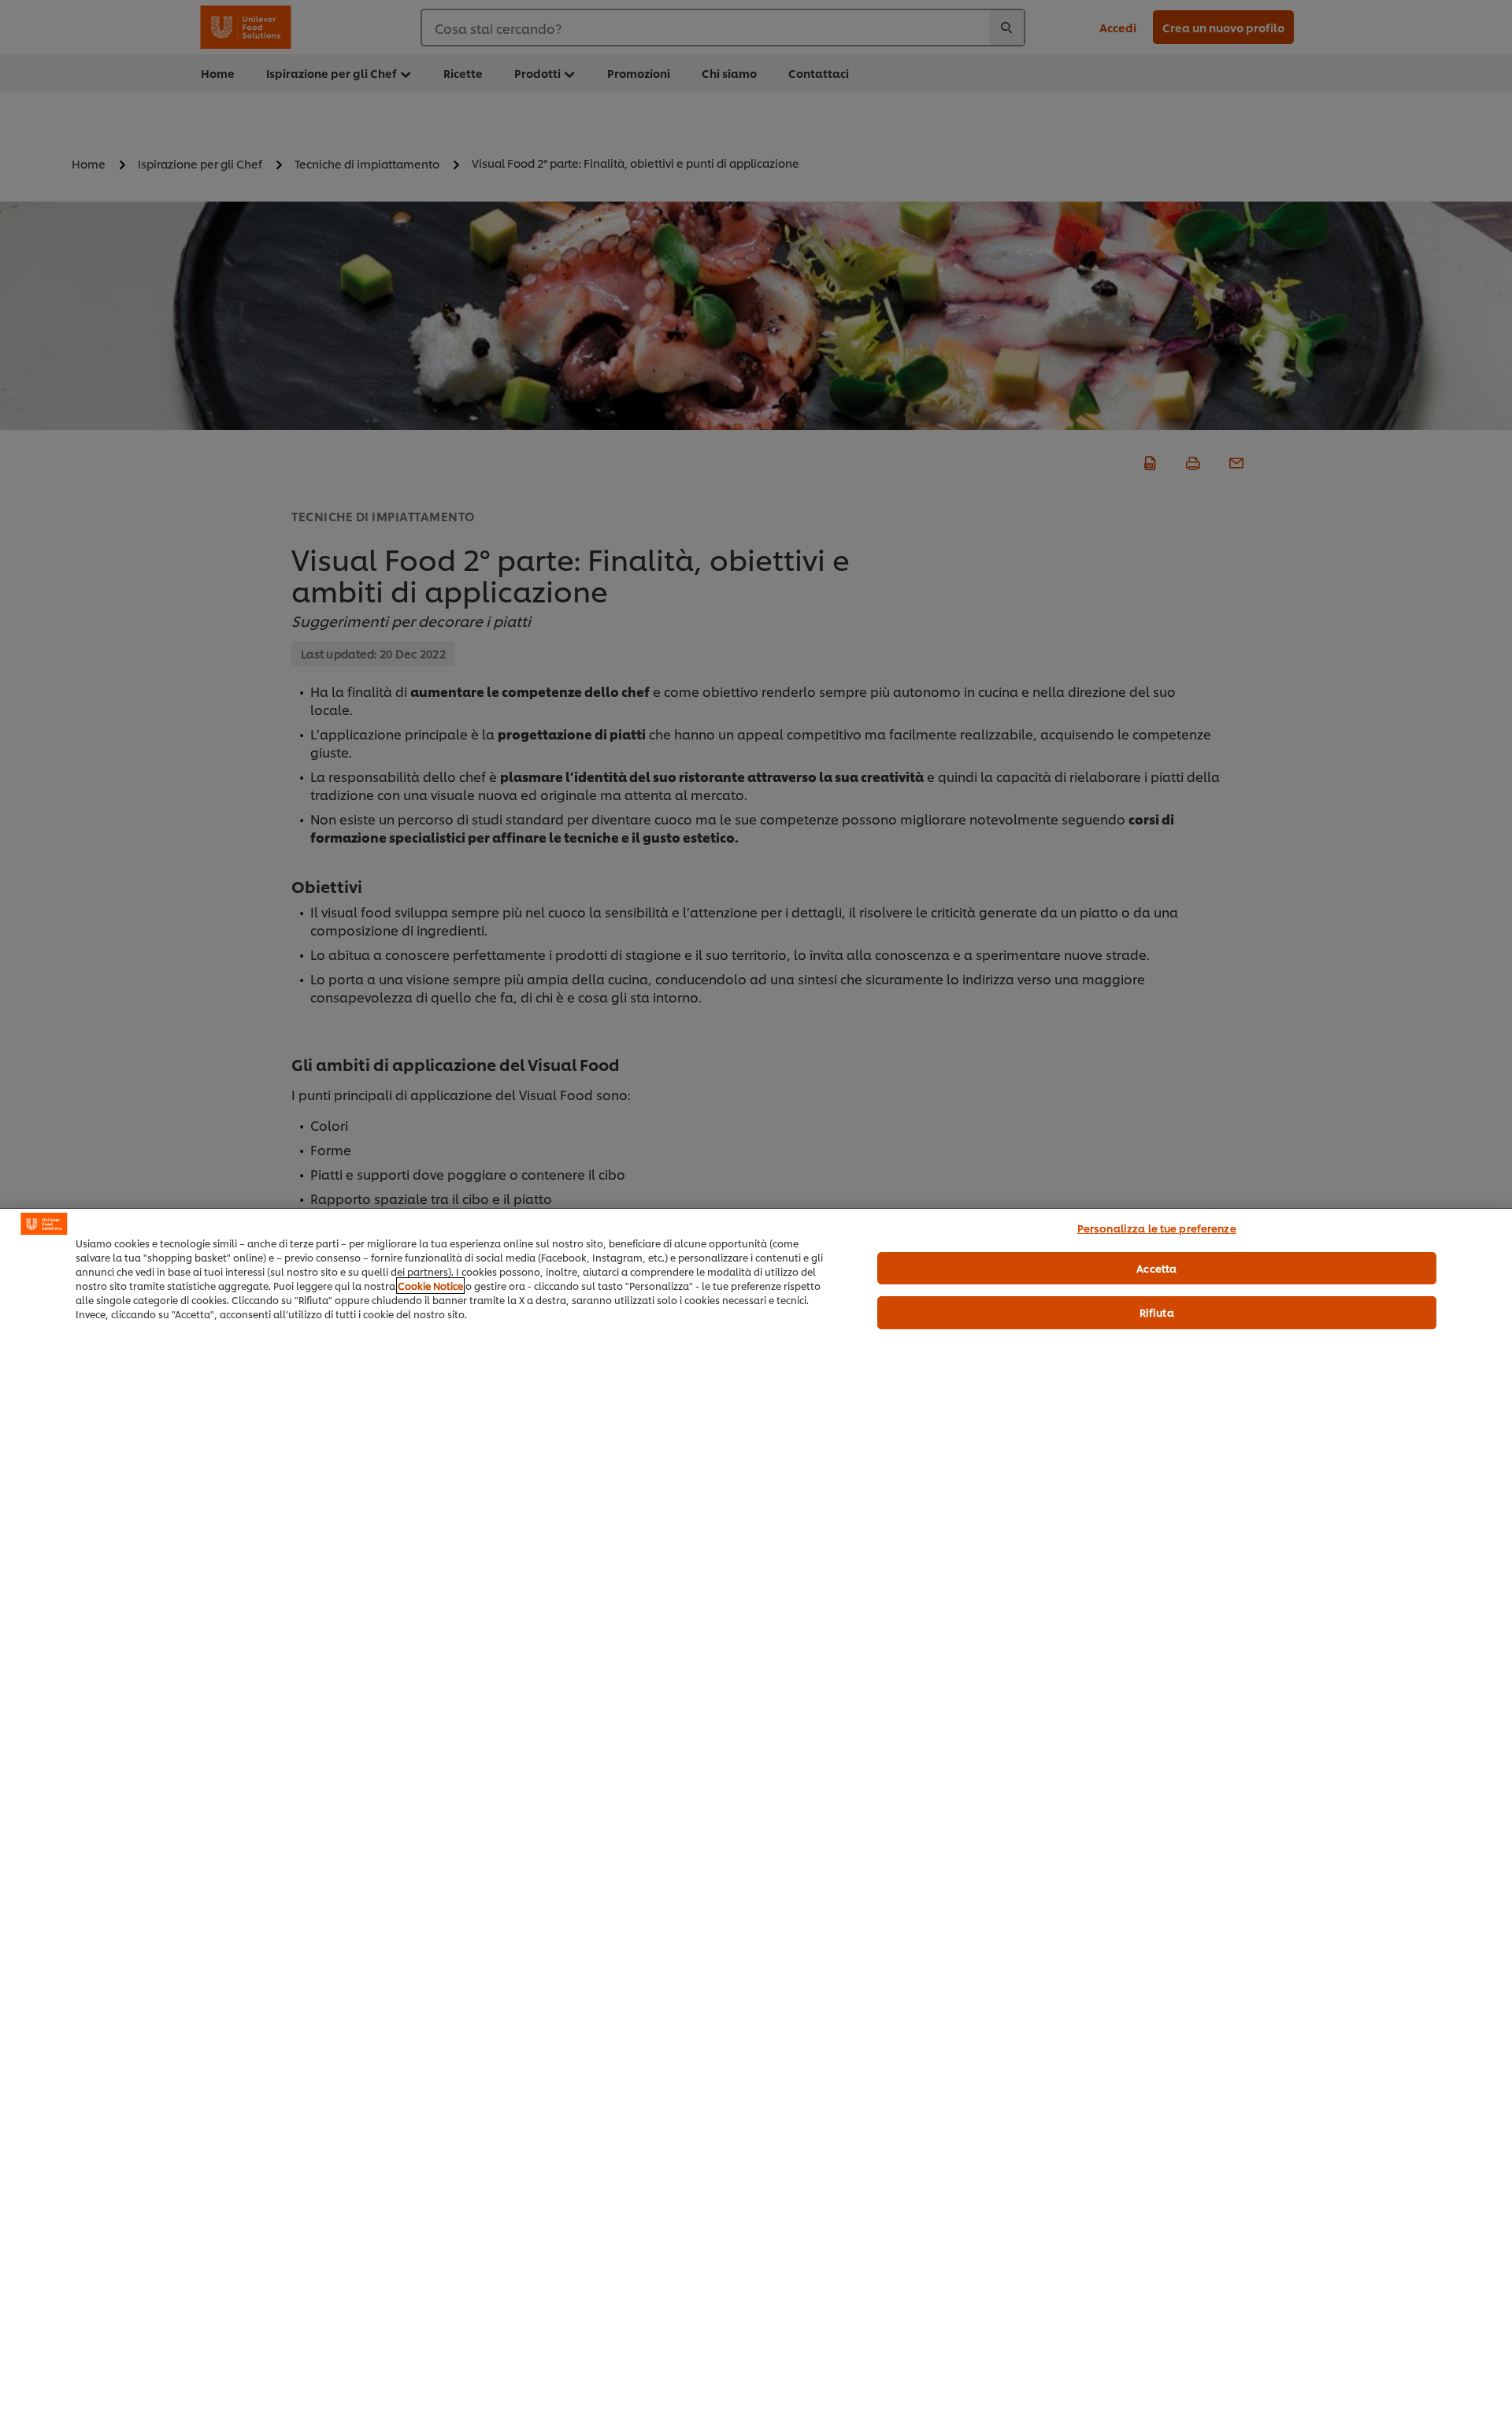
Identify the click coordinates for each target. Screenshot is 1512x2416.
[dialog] (756, 1812)
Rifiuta (1157, 1312)
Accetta (1156, 1268)
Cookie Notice (430, 1286)
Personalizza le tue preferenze (1157, 1228)
